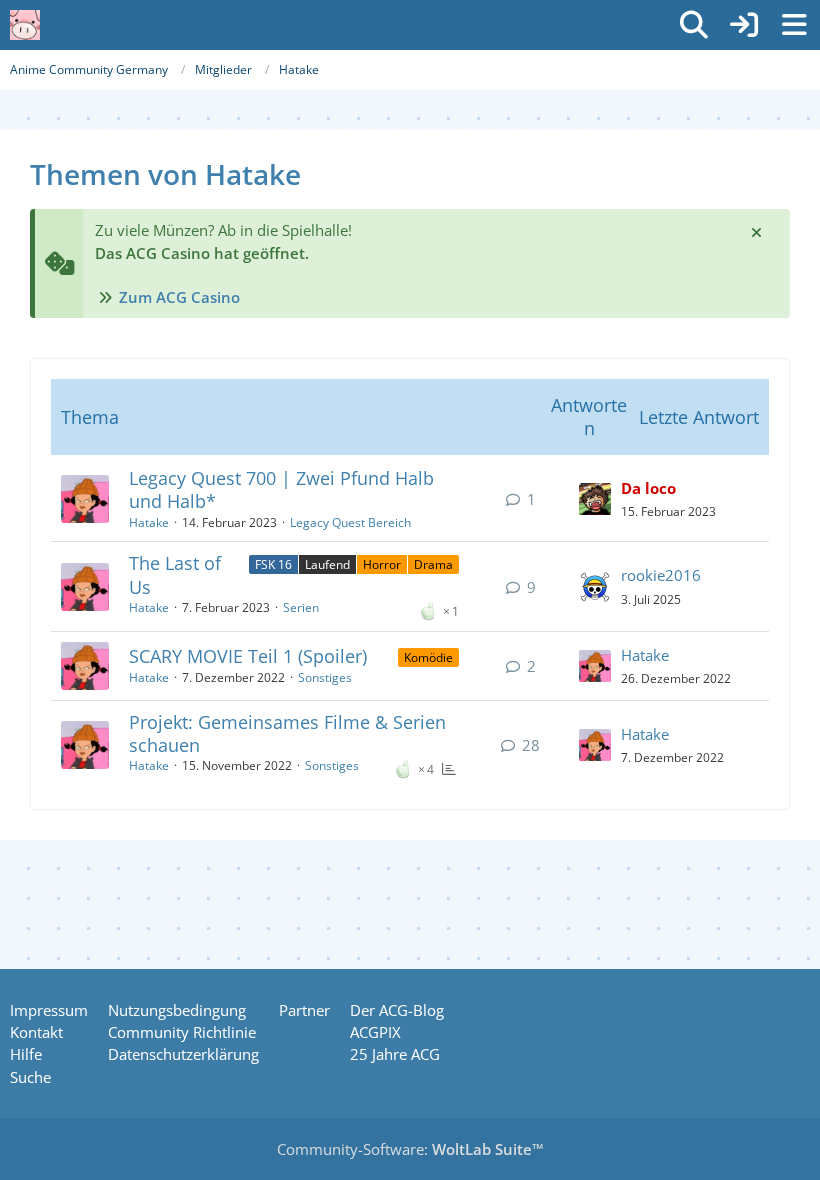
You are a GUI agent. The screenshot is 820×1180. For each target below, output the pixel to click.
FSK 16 (273, 564)
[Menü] (794, 25)
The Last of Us (175, 574)
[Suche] (694, 25)
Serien (301, 607)
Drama (433, 564)
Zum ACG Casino (179, 297)
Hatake (149, 522)
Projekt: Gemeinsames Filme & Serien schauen (287, 733)
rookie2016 (661, 575)
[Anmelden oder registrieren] (744, 25)
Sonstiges (325, 677)
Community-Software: (410, 1149)
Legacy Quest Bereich (350, 522)
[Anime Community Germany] (25, 25)
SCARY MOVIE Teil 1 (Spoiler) (248, 656)
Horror (382, 564)
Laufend (327, 564)
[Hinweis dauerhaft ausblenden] (758, 231)
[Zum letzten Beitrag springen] (595, 499)
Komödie (428, 657)
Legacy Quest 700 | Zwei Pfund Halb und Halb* (281, 489)
